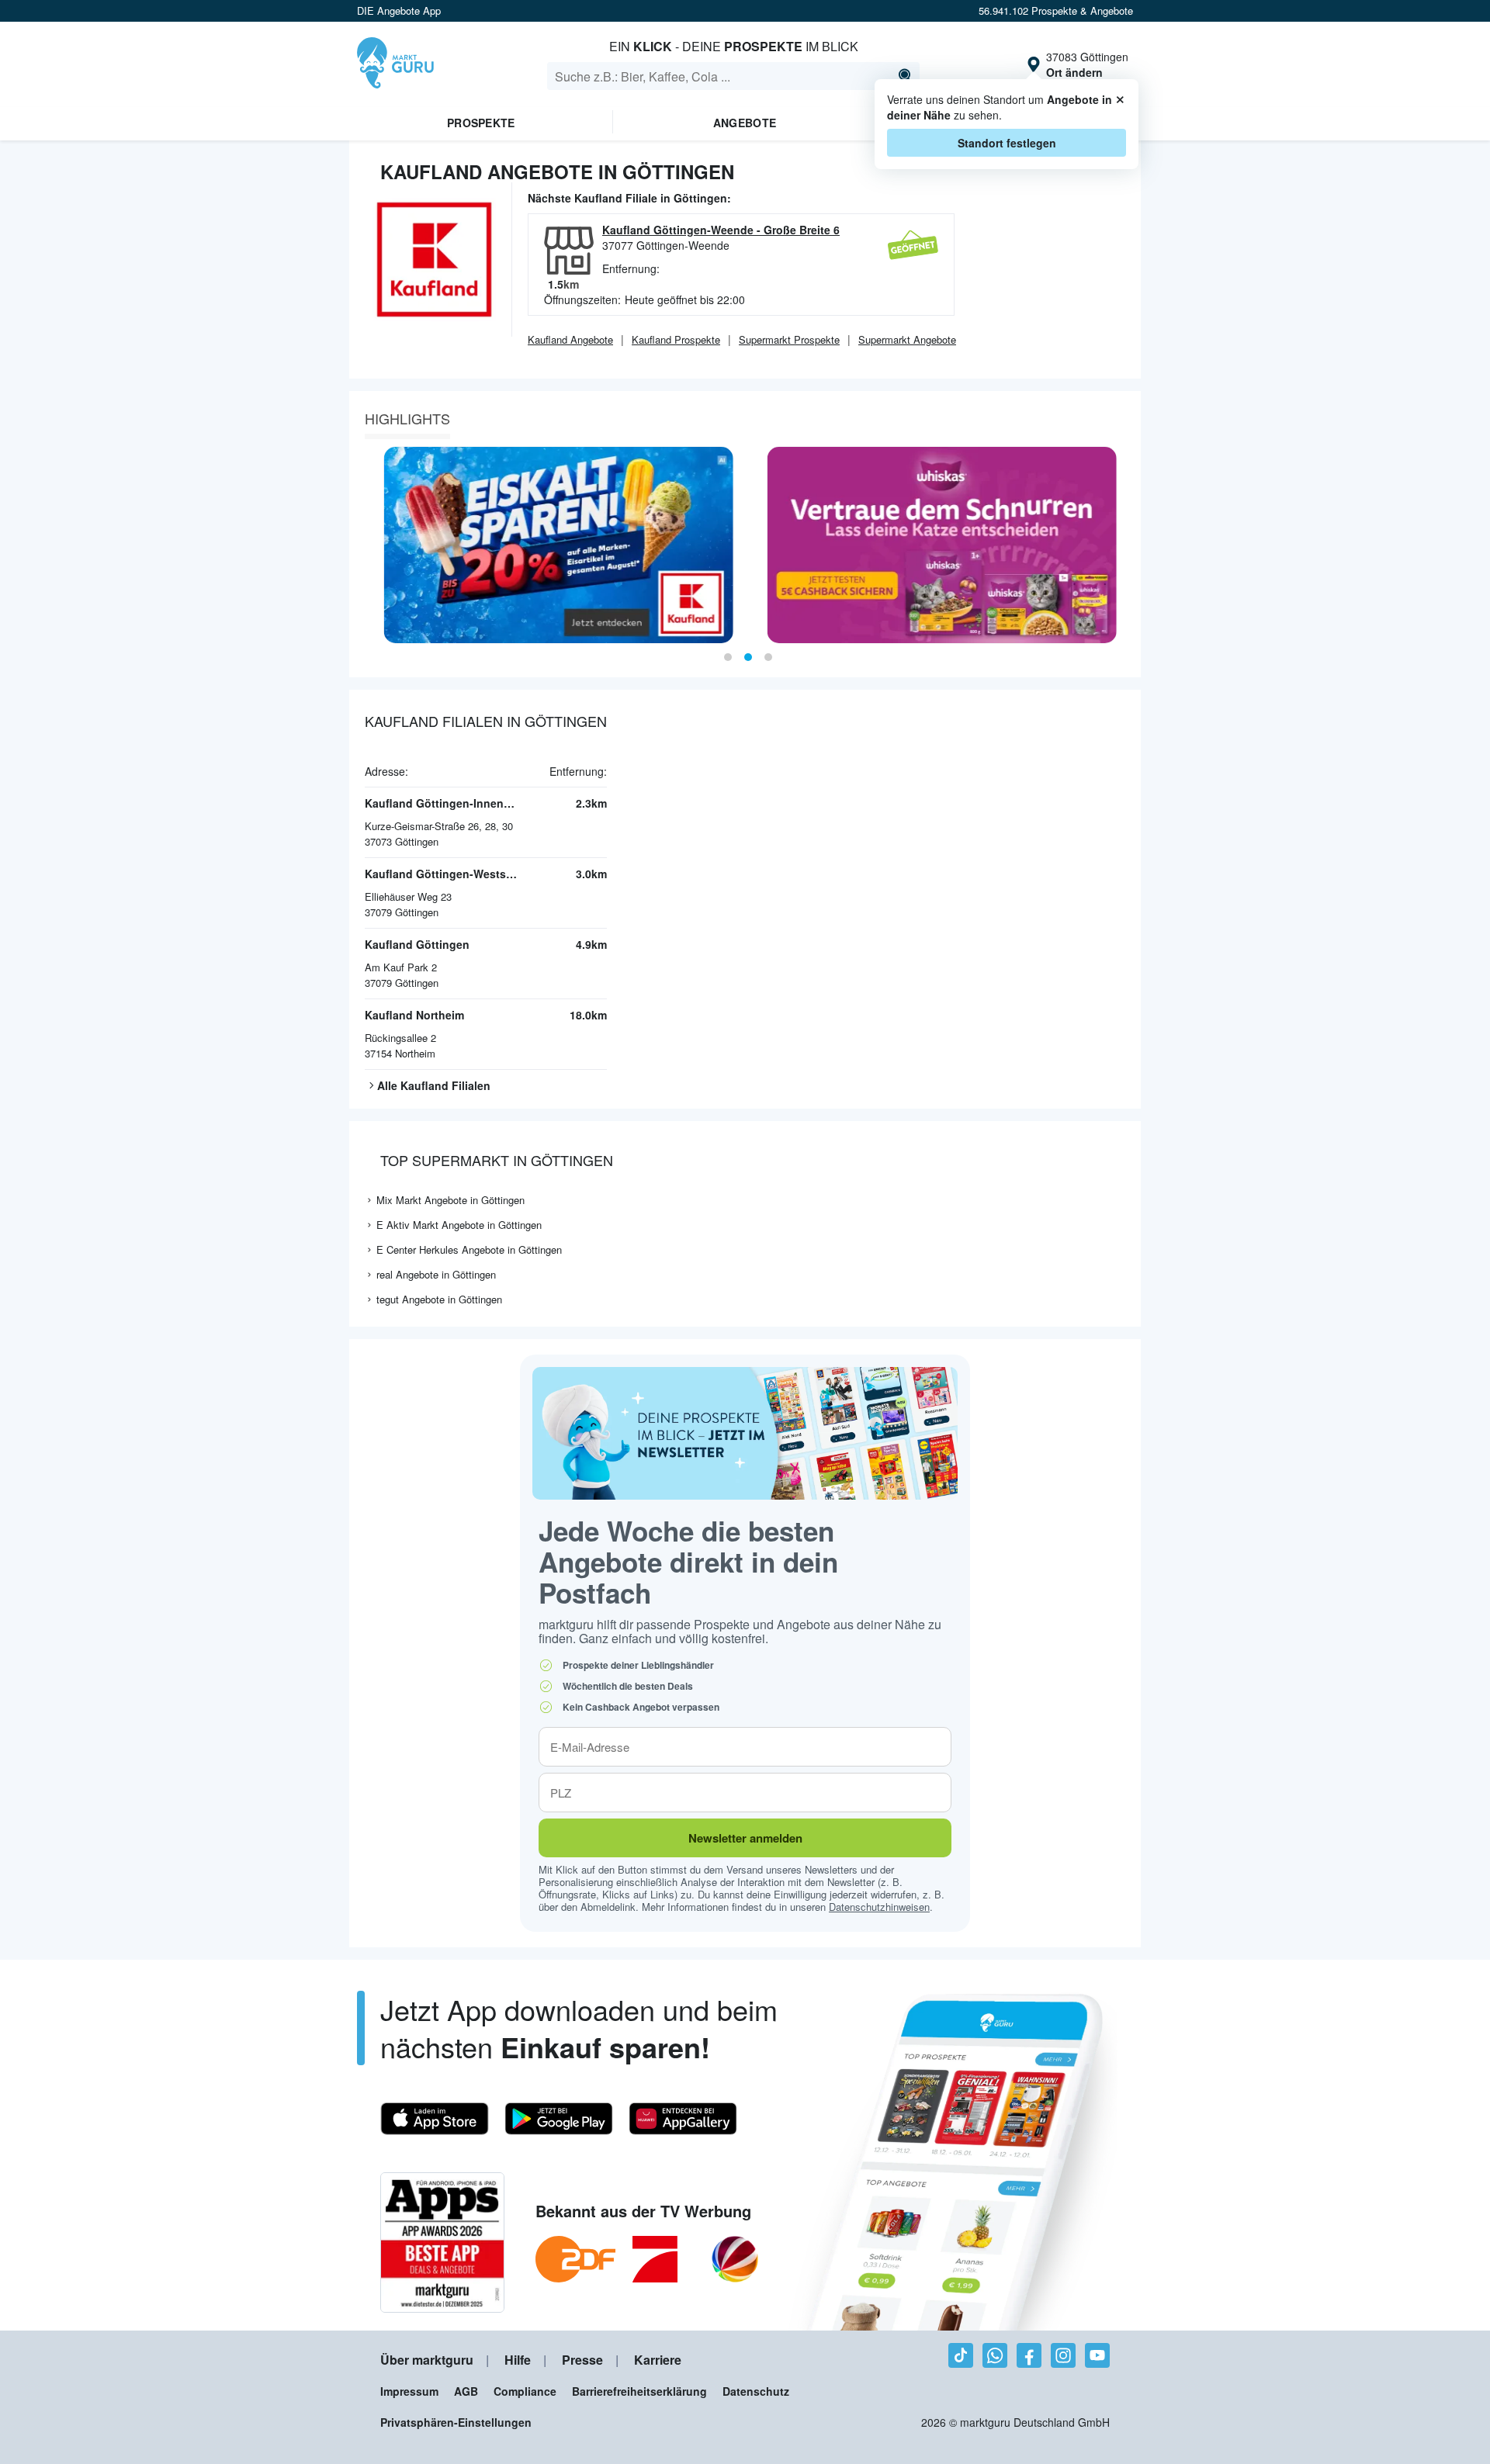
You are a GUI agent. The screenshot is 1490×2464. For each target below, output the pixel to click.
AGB (466, 2391)
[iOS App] (435, 2119)
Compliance (525, 2391)
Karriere (658, 2360)
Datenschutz (756, 2391)
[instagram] (1063, 2355)
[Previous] (366, 545)
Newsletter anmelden (745, 1838)
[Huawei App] (683, 2119)
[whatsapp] (995, 2355)
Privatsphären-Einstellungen (456, 2422)
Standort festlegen (1007, 143)
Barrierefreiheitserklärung (639, 2391)
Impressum (409, 2391)
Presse (582, 2360)
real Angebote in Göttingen (436, 1274)
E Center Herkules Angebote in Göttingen (469, 1249)
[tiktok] (961, 2355)
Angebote (745, 123)
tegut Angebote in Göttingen (439, 1299)
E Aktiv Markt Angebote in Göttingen (459, 1225)
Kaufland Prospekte (676, 339)
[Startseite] (395, 64)
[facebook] (1029, 2355)
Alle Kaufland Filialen (434, 1085)
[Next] (1124, 545)
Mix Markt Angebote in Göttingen (450, 1200)
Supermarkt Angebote (907, 339)
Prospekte (481, 123)
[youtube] (1097, 2355)
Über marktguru (427, 2360)
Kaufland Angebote (570, 339)
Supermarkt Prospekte (789, 339)
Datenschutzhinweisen (879, 1907)
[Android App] (559, 2119)
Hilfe (518, 2360)
